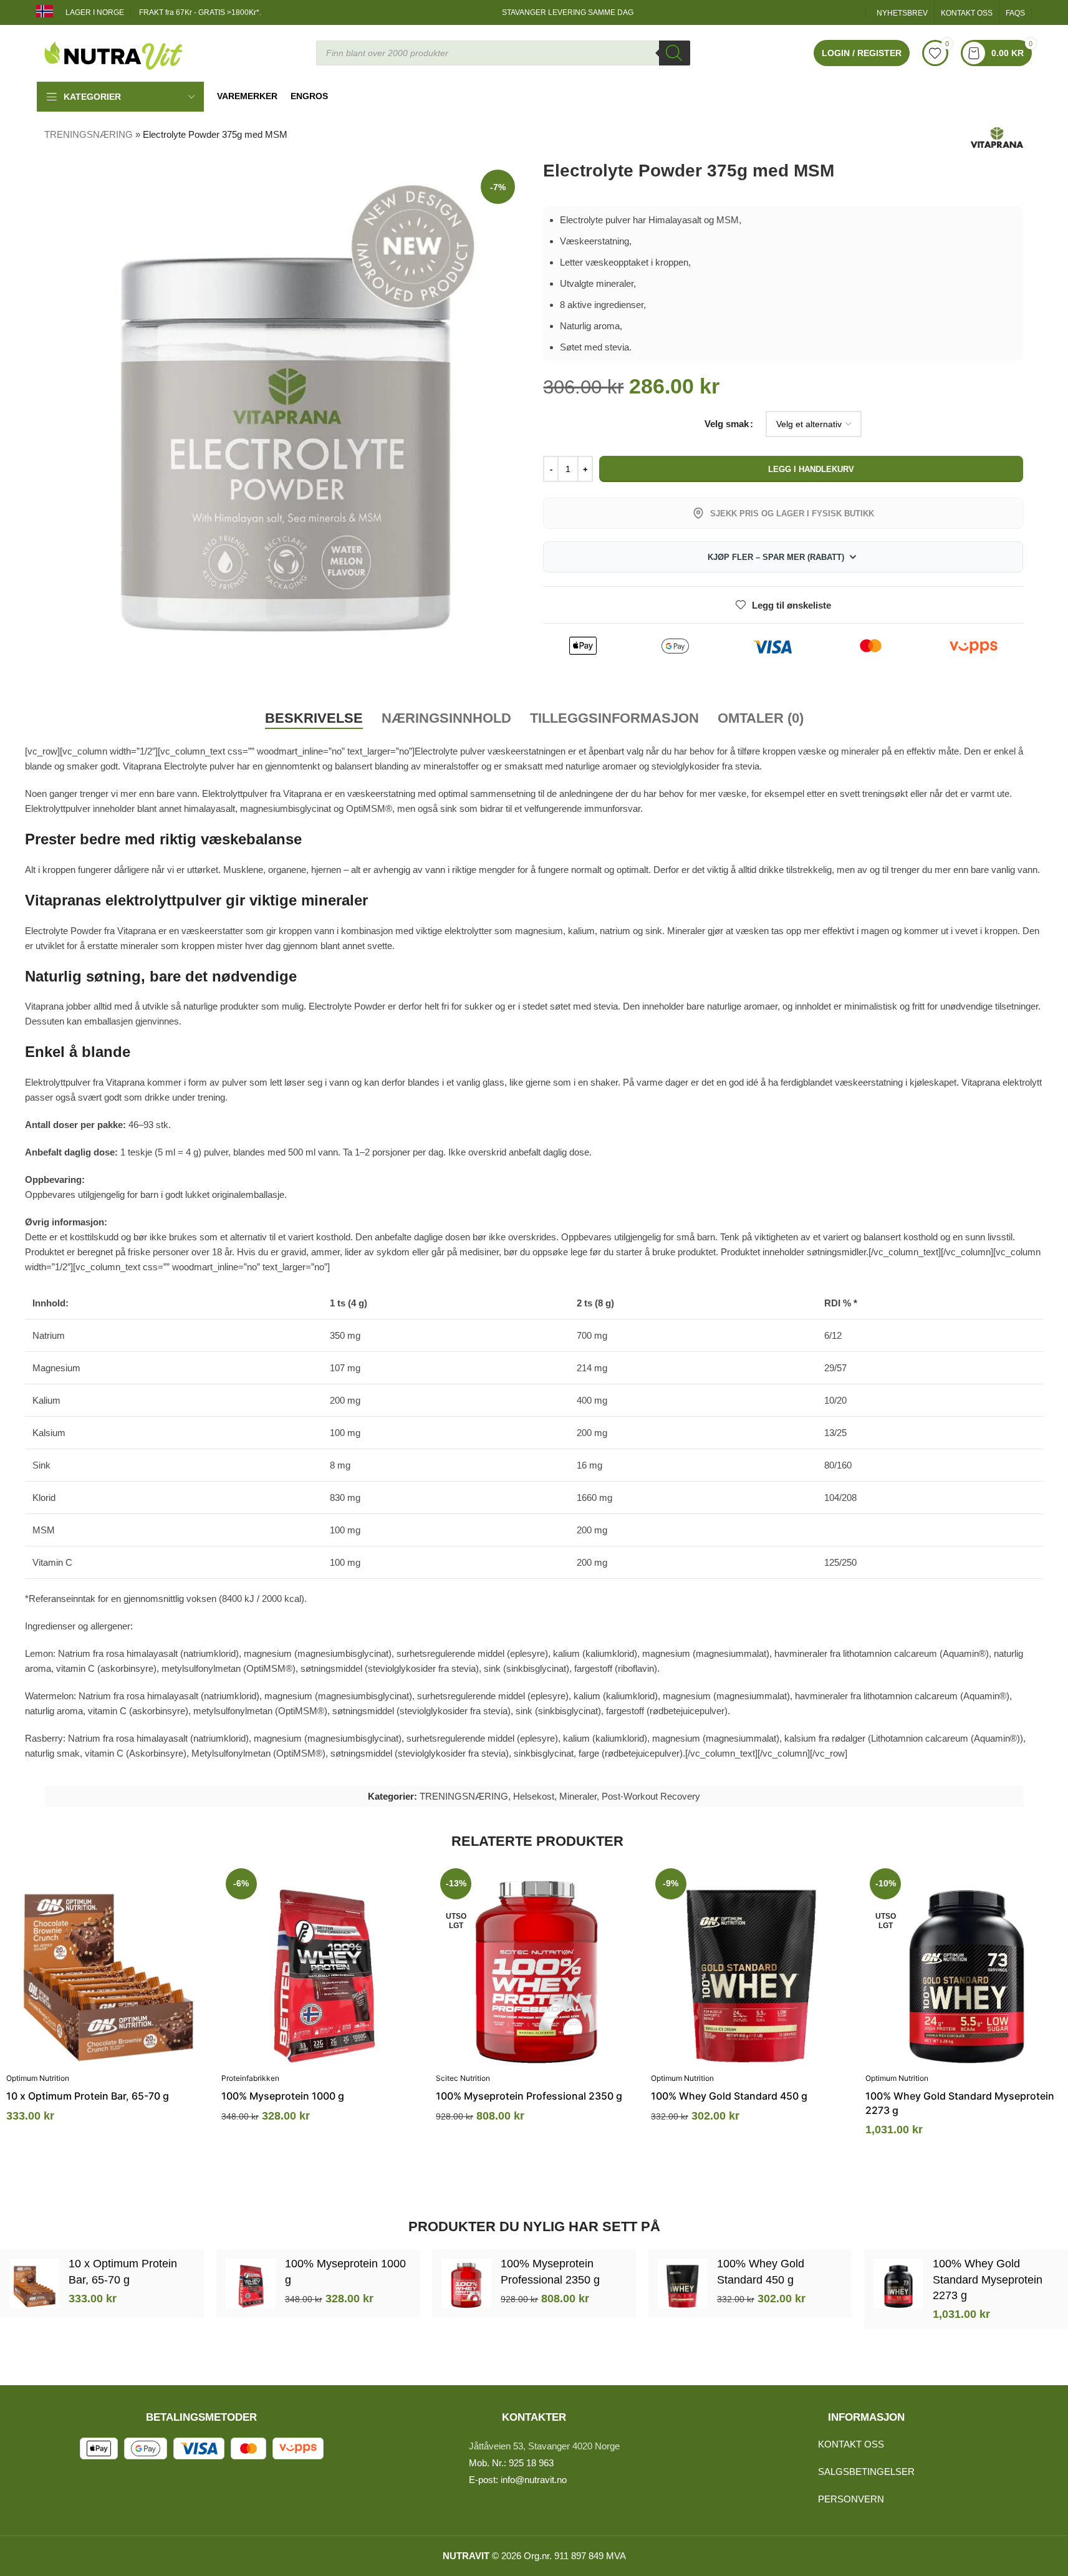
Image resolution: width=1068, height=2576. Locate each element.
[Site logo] (114, 52)
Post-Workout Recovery (651, 1796)
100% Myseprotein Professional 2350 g (529, 2096)
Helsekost (534, 1796)
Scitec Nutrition (463, 2078)
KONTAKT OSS (851, 2444)
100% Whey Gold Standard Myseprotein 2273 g (988, 2279)
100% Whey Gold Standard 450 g (729, 2096)
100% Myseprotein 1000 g (283, 2096)
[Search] (675, 53)
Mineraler (578, 1796)
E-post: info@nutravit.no (518, 2480)
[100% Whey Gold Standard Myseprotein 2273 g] (967, 1965)
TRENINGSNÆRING (89, 134)
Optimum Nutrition (38, 2078)
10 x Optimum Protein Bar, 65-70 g (88, 2096)
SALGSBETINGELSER (866, 2472)
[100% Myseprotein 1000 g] (323, 1965)
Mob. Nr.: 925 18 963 (511, 2463)
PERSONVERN (851, 2499)
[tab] (314, 718)
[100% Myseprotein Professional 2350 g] (537, 1965)
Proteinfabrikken (250, 2078)
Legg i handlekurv (811, 469)
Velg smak (727, 424)
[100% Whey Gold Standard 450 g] (752, 1965)
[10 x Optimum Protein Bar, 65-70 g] (108, 1965)
